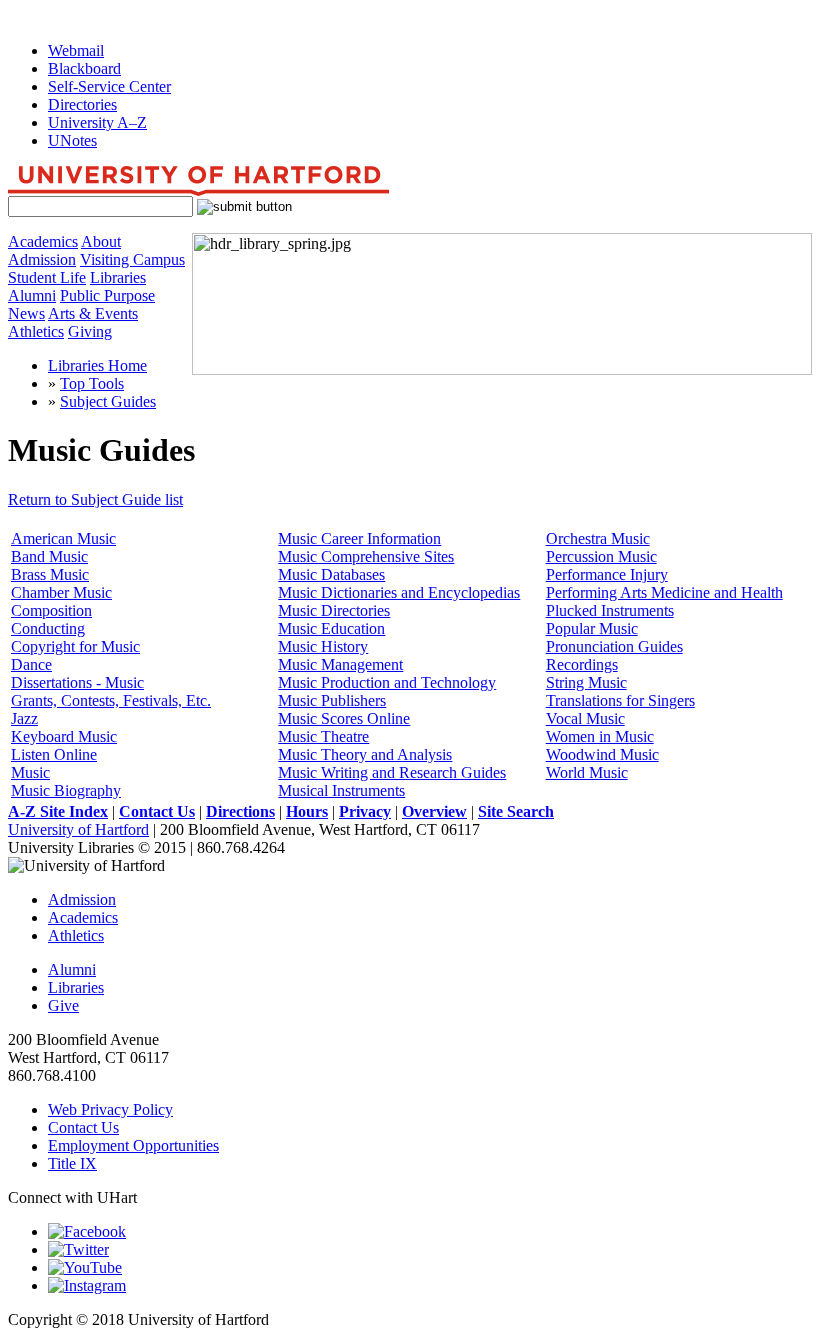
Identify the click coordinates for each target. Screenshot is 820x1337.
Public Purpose (107, 295)
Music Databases (331, 574)
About (101, 241)
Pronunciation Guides (614, 646)
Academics (43, 241)
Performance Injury (607, 574)
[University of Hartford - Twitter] (78, 1249)
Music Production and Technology (387, 682)
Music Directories (334, 610)
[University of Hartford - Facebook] (87, 1231)
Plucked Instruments (610, 610)
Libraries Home (97, 365)
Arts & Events (93, 313)
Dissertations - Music (77, 682)
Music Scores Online (344, 718)
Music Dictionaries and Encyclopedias (399, 592)
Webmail (76, 50)
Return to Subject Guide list (95, 499)
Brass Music (50, 574)
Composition (51, 610)
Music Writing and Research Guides (392, 772)
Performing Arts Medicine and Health (664, 592)
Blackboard (84, 68)
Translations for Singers (620, 700)
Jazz (24, 718)
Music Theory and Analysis (365, 754)
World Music (587, 772)
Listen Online (54, 754)
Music (30, 772)
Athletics (36, 331)
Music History (323, 646)
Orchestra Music (598, 538)
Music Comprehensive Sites (366, 556)
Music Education (331, 628)
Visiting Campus (132, 259)
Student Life (47, 277)
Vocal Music (585, 718)
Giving (90, 331)
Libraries (118, 277)
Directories (82, 104)
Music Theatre (323, 736)
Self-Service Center (109, 86)
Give (63, 1005)
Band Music (49, 556)
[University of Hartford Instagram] (87, 1285)
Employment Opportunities (133, 1145)
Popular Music (592, 628)
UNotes (72, 140)
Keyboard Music (64, 736)
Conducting (48, 628)
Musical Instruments (341, 790)
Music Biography (66, 790)
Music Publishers (332, 700)
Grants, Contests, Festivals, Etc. (111, 700)
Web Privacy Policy (110, 1109)
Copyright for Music (75, 646)
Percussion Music (601, 556)
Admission (42, 259)
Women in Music (600, 736)
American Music (63, 538)
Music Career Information (359, 538)
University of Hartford (78, 829)
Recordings (582, 664)
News (26, 313)
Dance (31, 664)
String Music (586, 682)
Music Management (340, 664)
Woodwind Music (602, 754)
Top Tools (92, 383)
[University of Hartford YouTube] (85, 1267)
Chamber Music (61, 592)
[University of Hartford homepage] (198, 190)
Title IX (72, 1163)
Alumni (32, 295)
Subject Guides (108, 401)
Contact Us (83, 1127)
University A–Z (97, 122)
